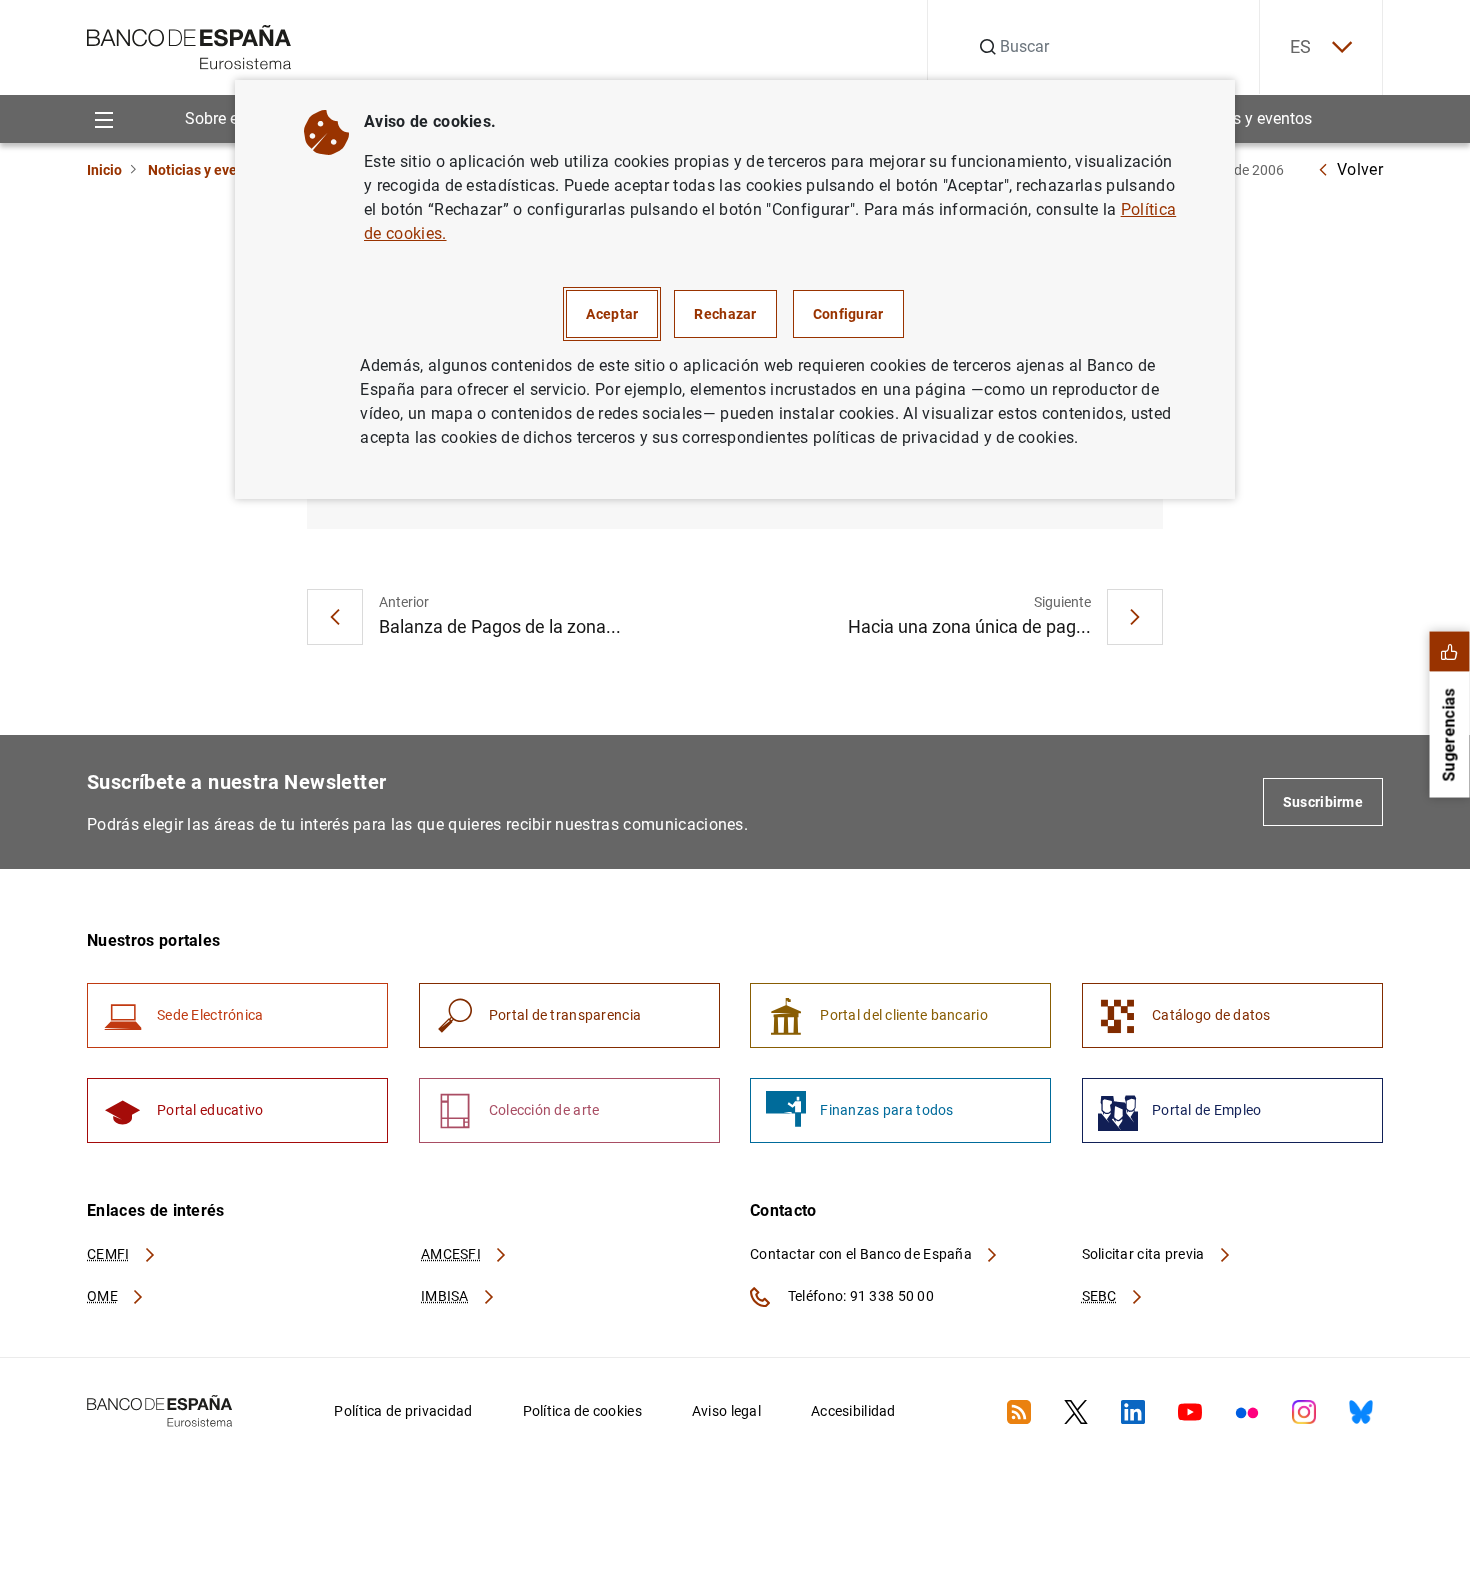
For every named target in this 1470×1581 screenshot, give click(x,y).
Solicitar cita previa (1145, 1254)
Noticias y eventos (1247, 118)
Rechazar (725, 314)
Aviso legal (726, 1411)
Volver (1360, 169)
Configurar (848, 314)
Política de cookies (582, 1411)
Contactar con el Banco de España (862, 1254)
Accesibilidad (853, 1411)
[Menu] (103, 118)
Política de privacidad (403, 1411)
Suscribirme (1323, 802)
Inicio (104, 170)
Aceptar (612, 314)
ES (1301, 46)
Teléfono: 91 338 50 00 (859, 1296)
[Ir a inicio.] (189, 45)
